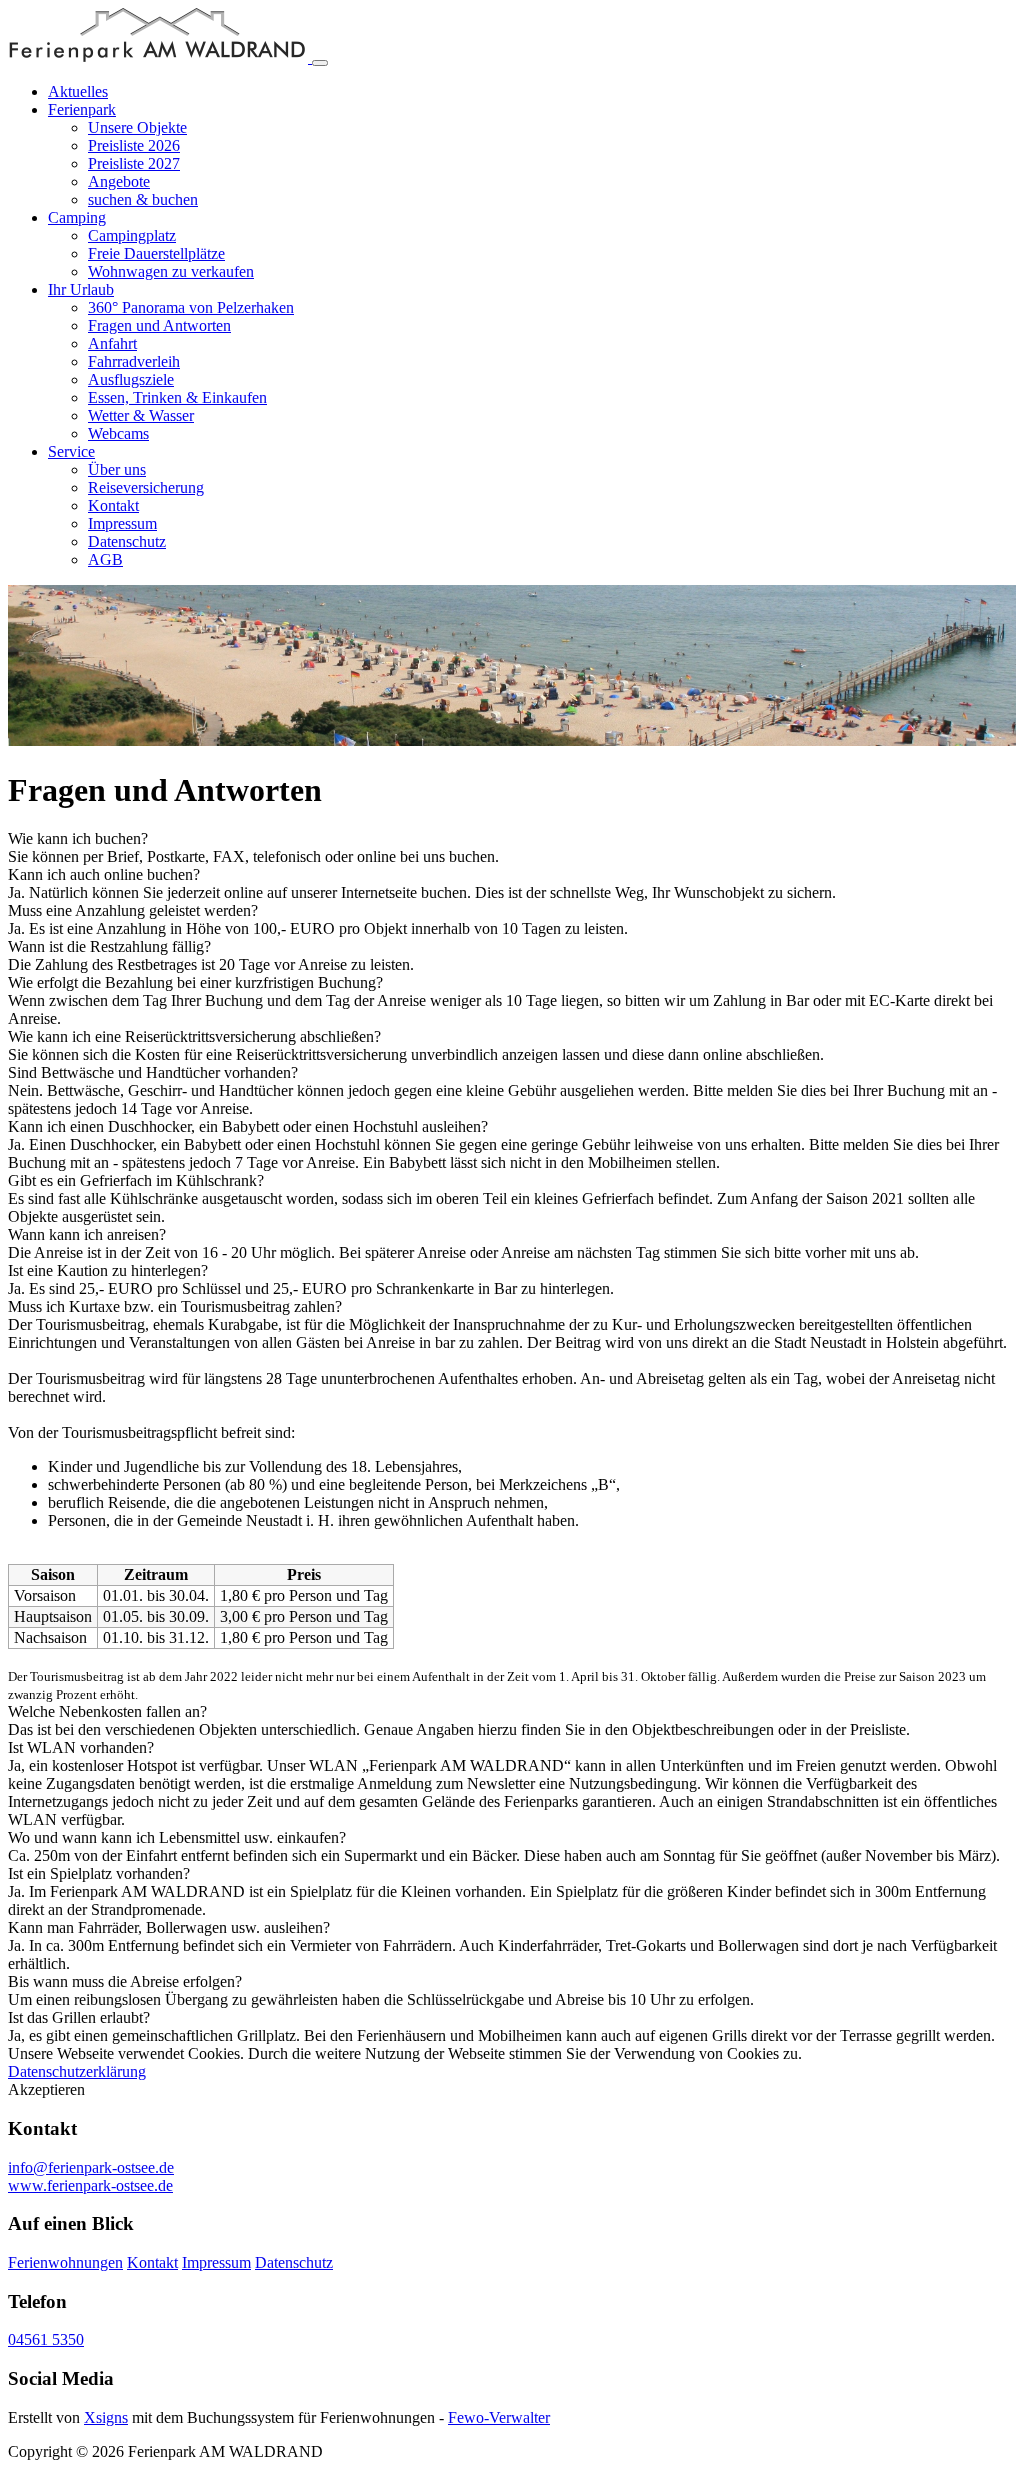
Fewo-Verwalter (499, 2417)
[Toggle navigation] (320, 63)
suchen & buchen (143, 199)
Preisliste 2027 (134, 163)
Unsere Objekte (137, 127)
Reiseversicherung (146, 487)
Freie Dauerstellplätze (156, 253)
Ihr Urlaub (81, 289)
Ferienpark (82, 109)
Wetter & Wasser (141, 415)
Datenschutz (127, 541)
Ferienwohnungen (65, 2262)
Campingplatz (132, 235)
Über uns (117, 469)
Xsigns (106, 2417)
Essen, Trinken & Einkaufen (177, 397)
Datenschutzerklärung (77, 2071)
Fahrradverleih (134, 361)
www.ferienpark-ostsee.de (90, 2185)
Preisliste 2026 (134, 145)
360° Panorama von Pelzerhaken (191, 307)
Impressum (122, 523)
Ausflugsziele (131, 379)
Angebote (119, 181)
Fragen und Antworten (159, 325)
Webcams (118, 433)
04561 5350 (46, 2339)
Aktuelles (78, 91)
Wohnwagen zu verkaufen (171, 271)
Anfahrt (112, 343)
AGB (105, 559)
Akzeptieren (46, 2089)
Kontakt (113, 505)
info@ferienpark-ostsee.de (91, 2167)
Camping (77, 217)
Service (71, 451)
